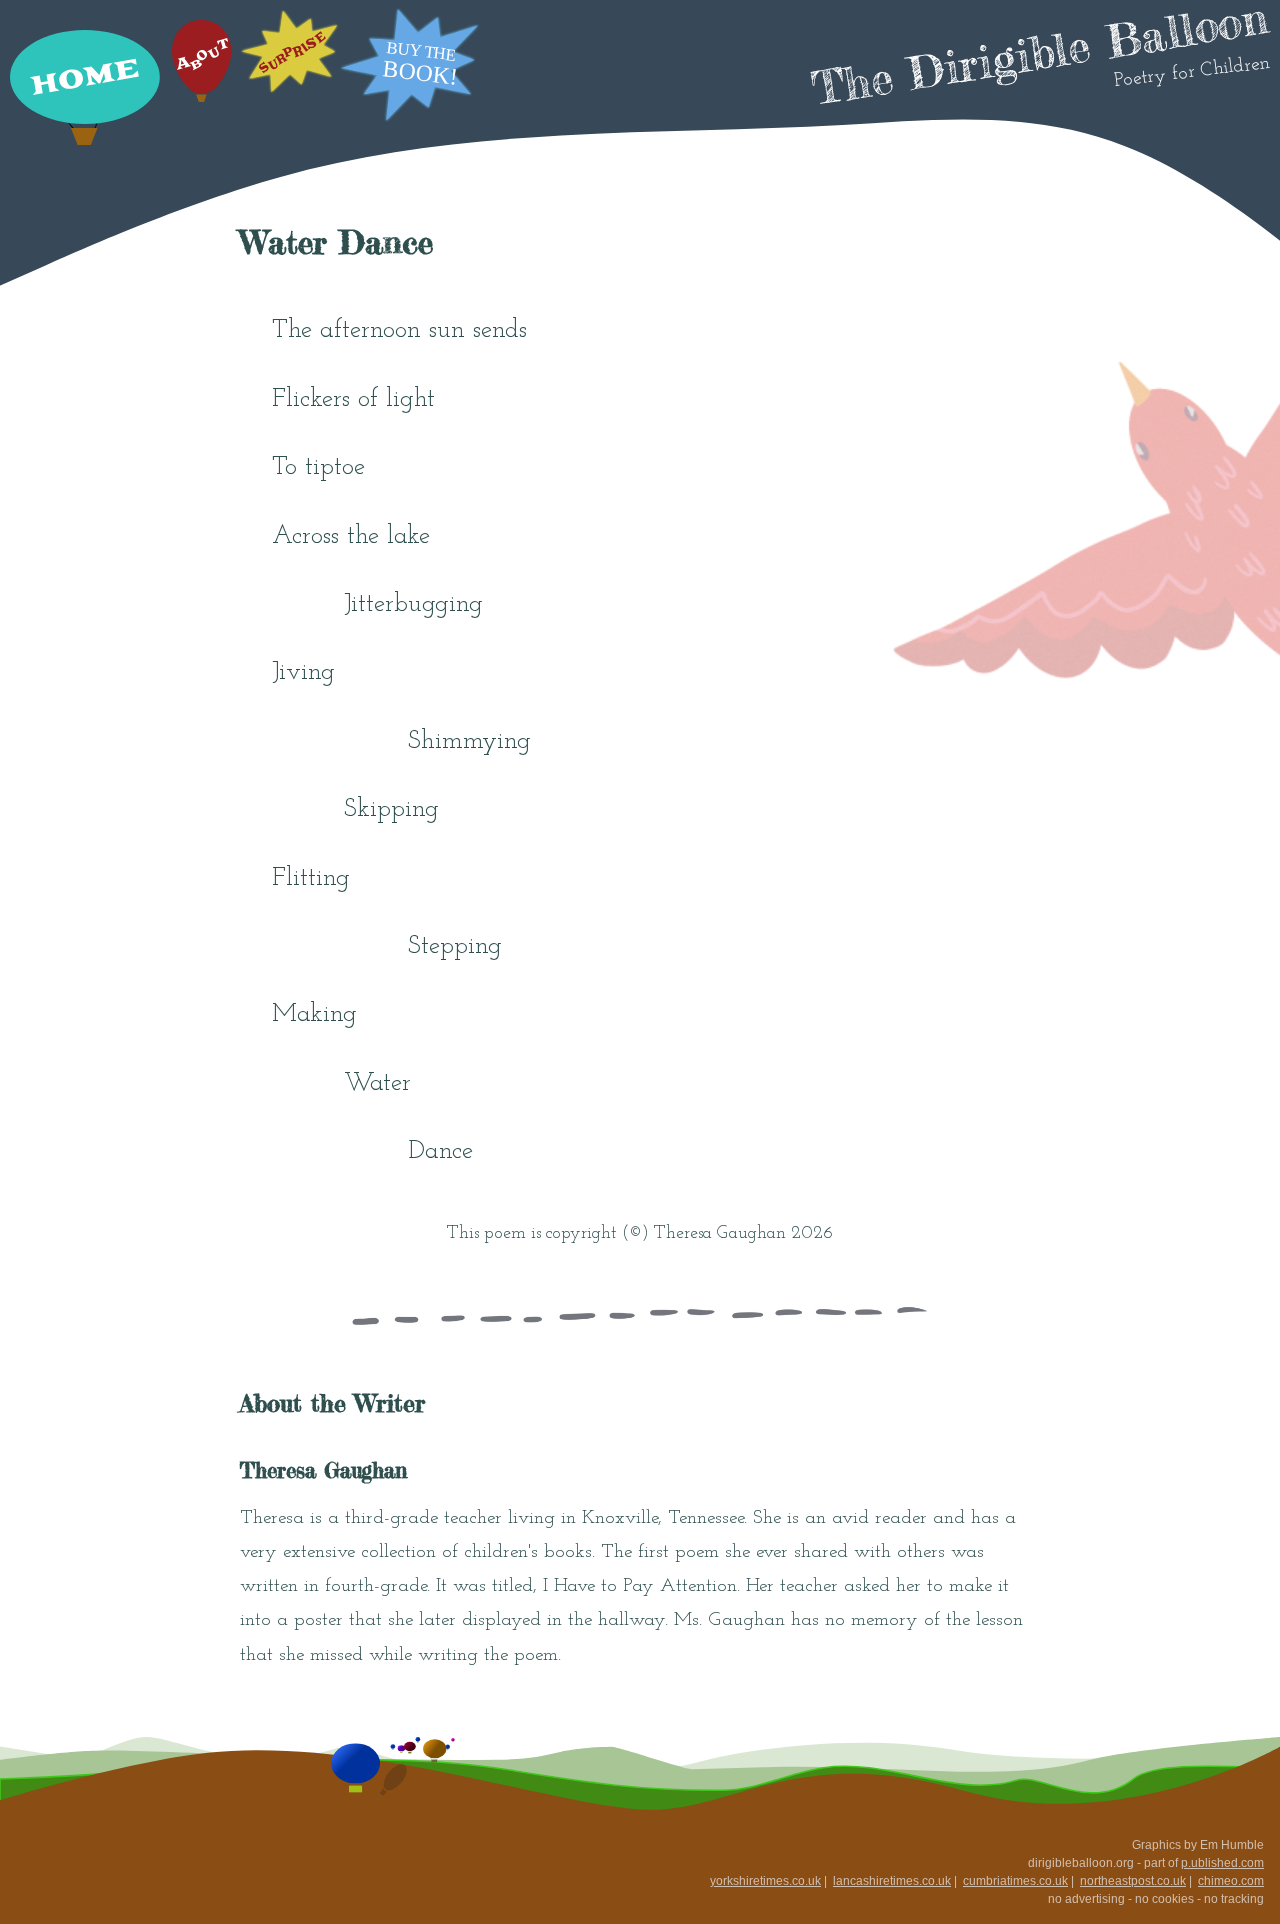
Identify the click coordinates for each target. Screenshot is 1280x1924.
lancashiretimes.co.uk (892, 1881)
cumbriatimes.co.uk (1015, 1881)
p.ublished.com (1222, 1863)
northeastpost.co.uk (1133, 1881)
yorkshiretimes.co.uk (765, 1881)
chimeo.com (1231, 1881)
